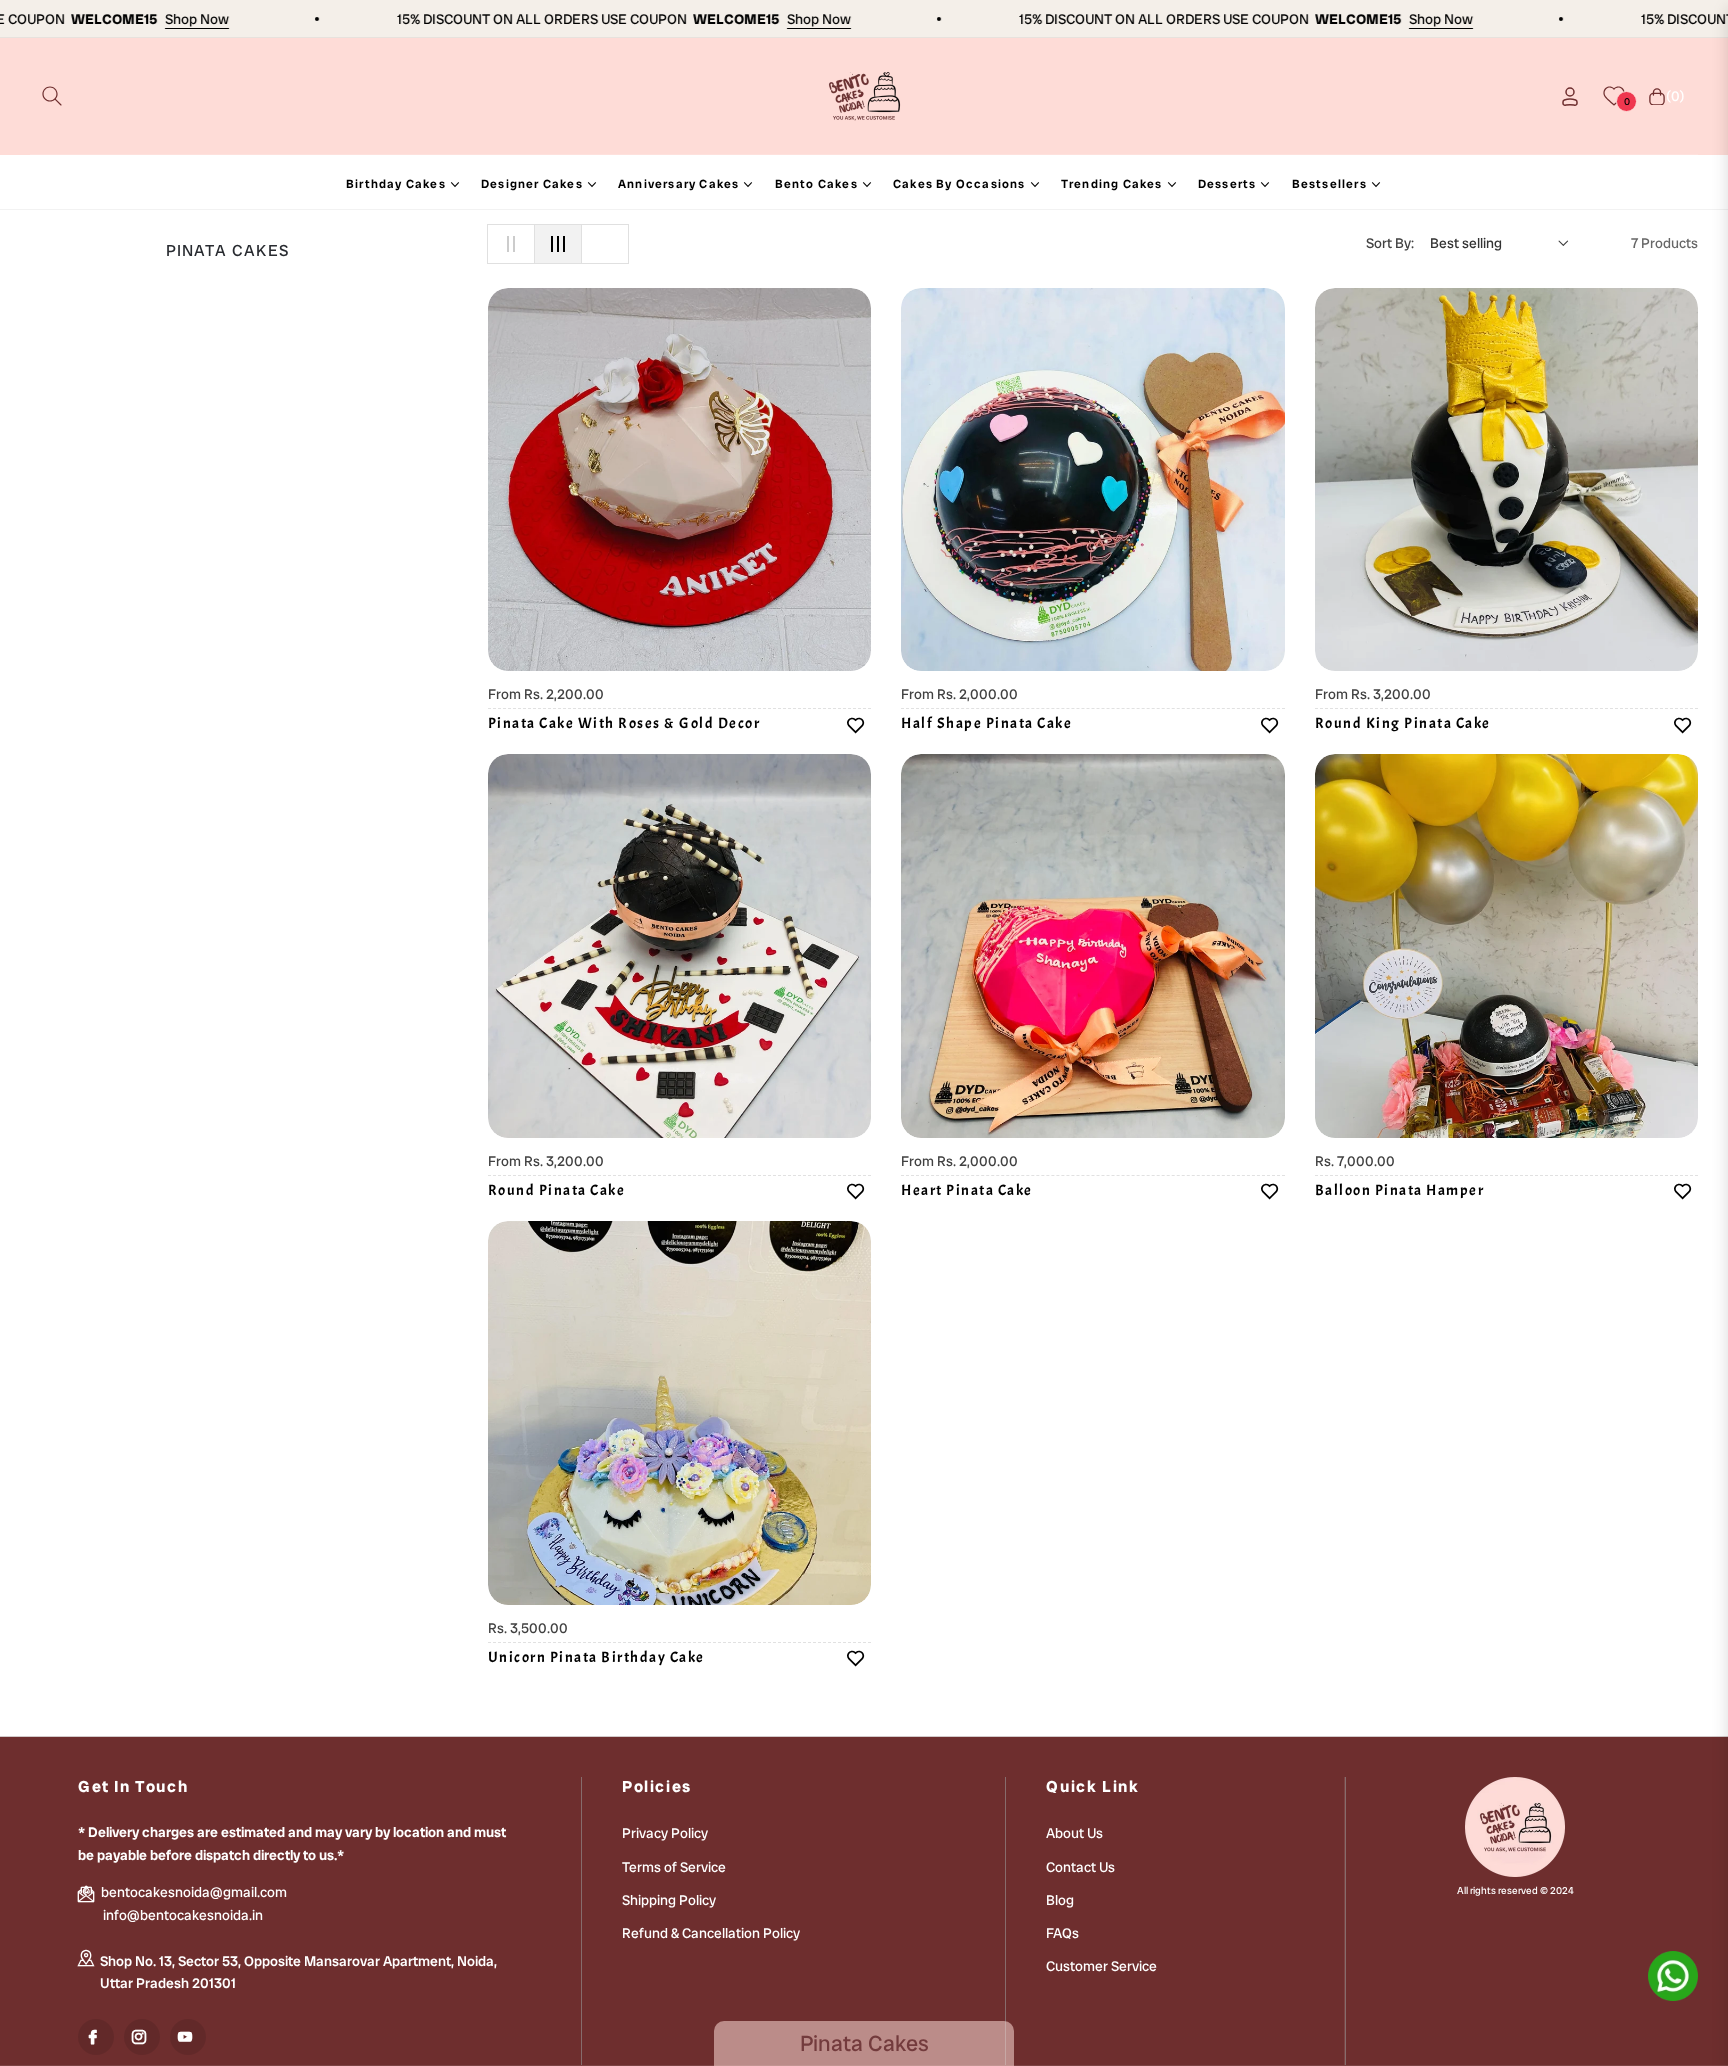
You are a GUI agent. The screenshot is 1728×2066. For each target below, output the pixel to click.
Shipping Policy (669, 1900)
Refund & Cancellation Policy (711, 1933)
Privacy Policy (665, 1833)
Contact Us (1080, 1867)
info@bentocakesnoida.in (183, 1915)
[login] (1570, 96)
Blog (1060, 1900)
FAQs (1062, 1933)
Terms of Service (674, 1867)
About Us (1074, 1833)
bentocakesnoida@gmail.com (192, 1892)
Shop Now (148, 19)
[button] (52, 96)
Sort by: (1390, 243)
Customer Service (1101, 1966)
